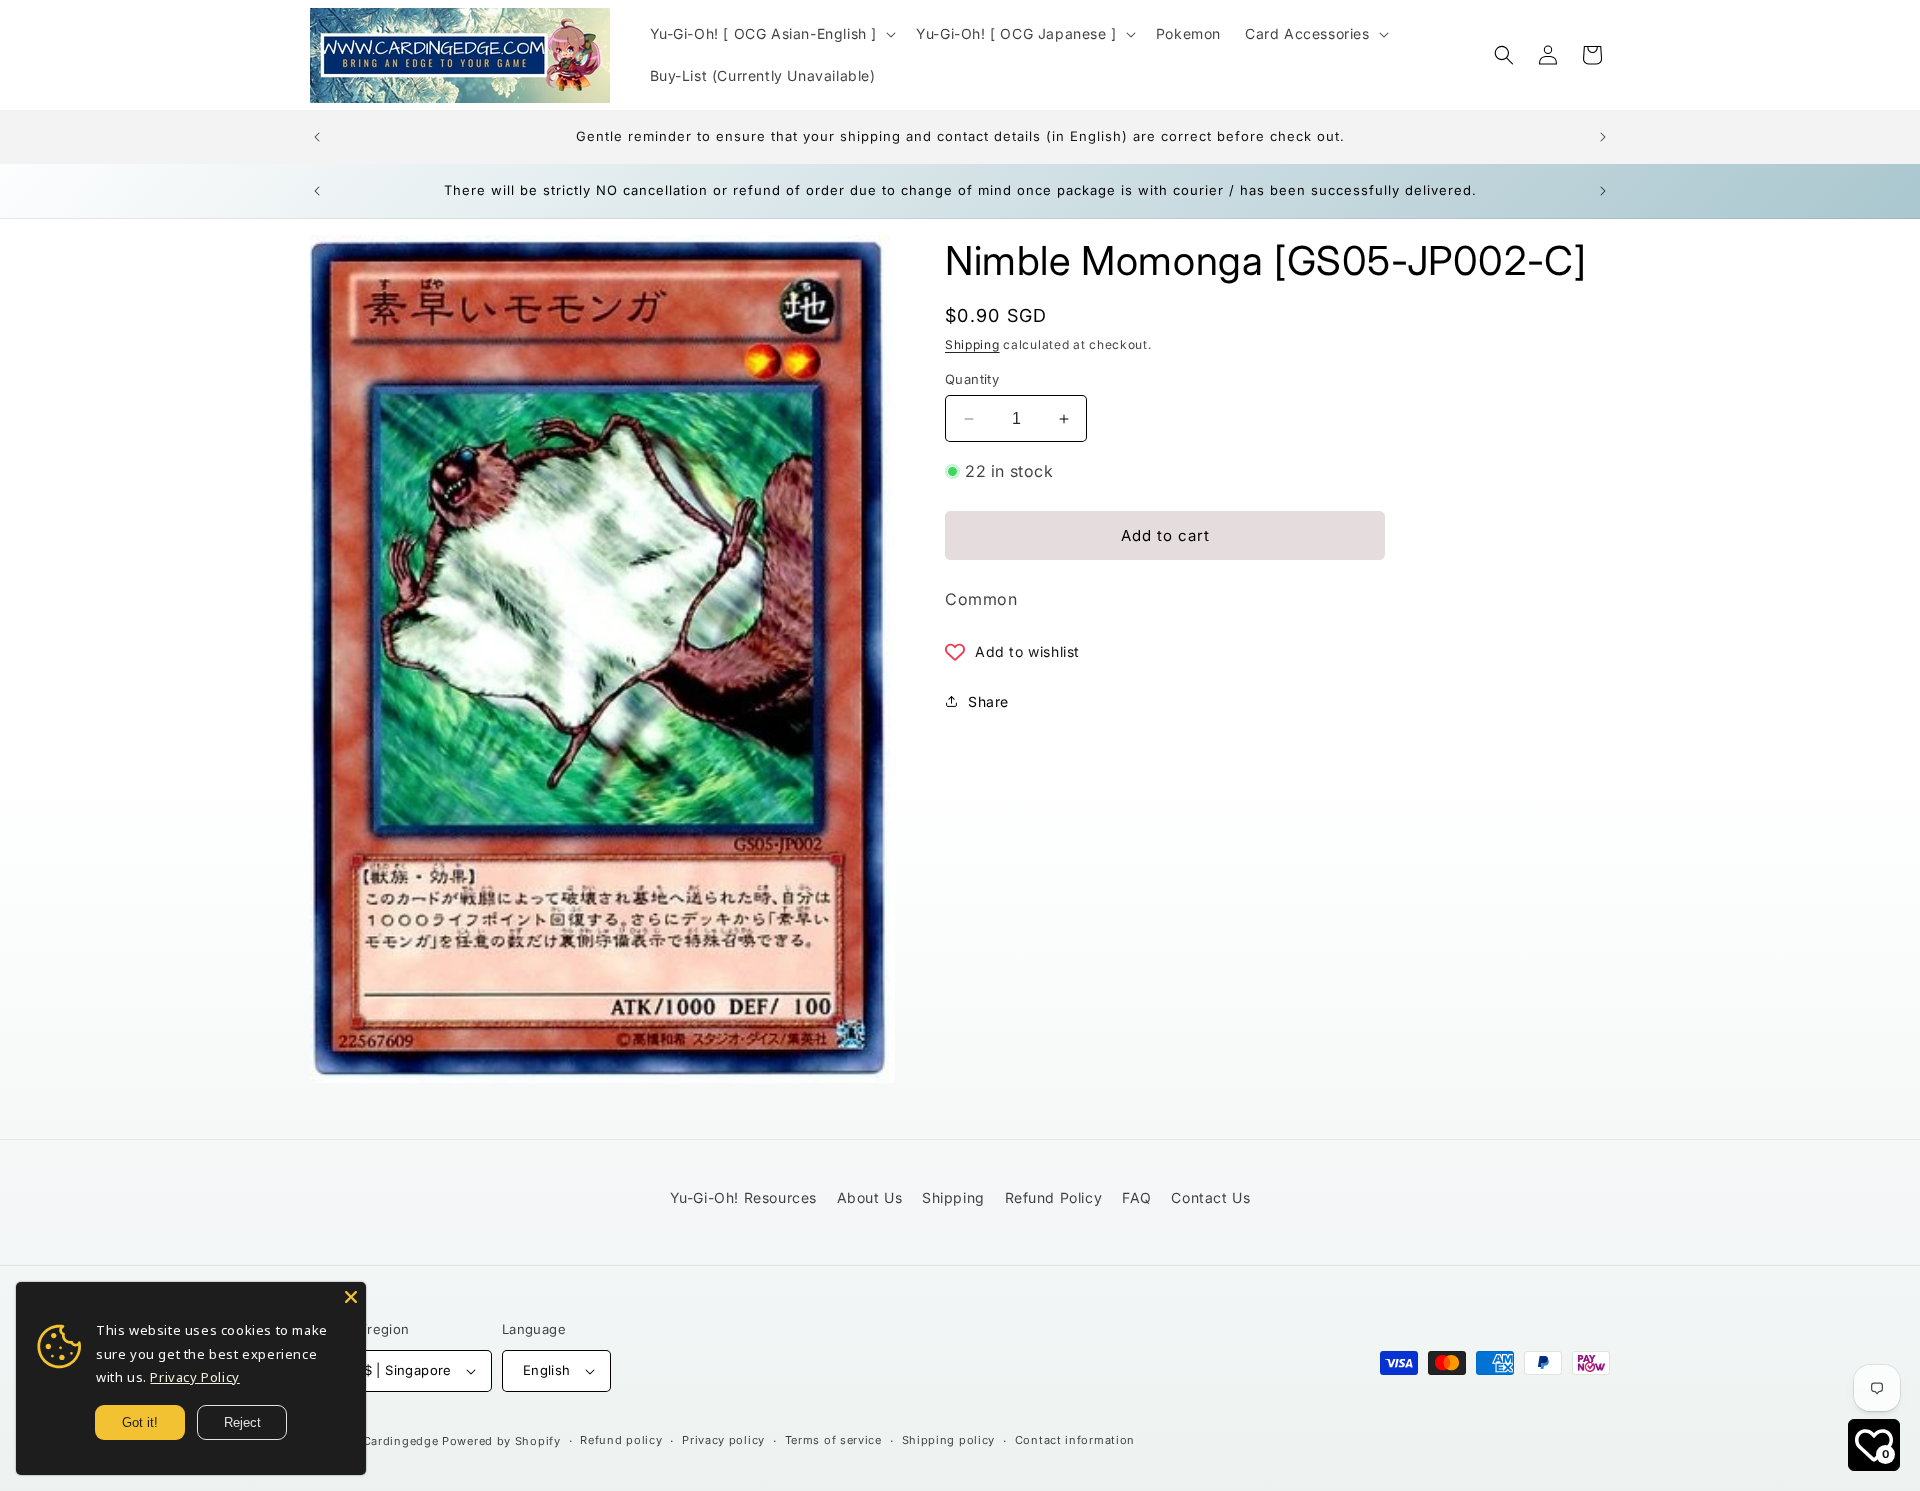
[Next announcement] (1603, 137)
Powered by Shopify (501, 1441)
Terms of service (833, 1440)
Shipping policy (949, 1440)
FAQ (1137, 1197)
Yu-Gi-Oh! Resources (743, 1197)
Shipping (972, 344)
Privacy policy (723, 1440)
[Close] (351, 1297)
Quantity (972, 379)
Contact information (1075, 1440)
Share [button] (988, 701)
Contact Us (1210, 1197)
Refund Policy (1054, 1197)
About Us (870, 1197)
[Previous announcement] (317, 137)
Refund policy (621, 1440)
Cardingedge (401, 1441)
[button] (771, 34)
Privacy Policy (194, 1377)
